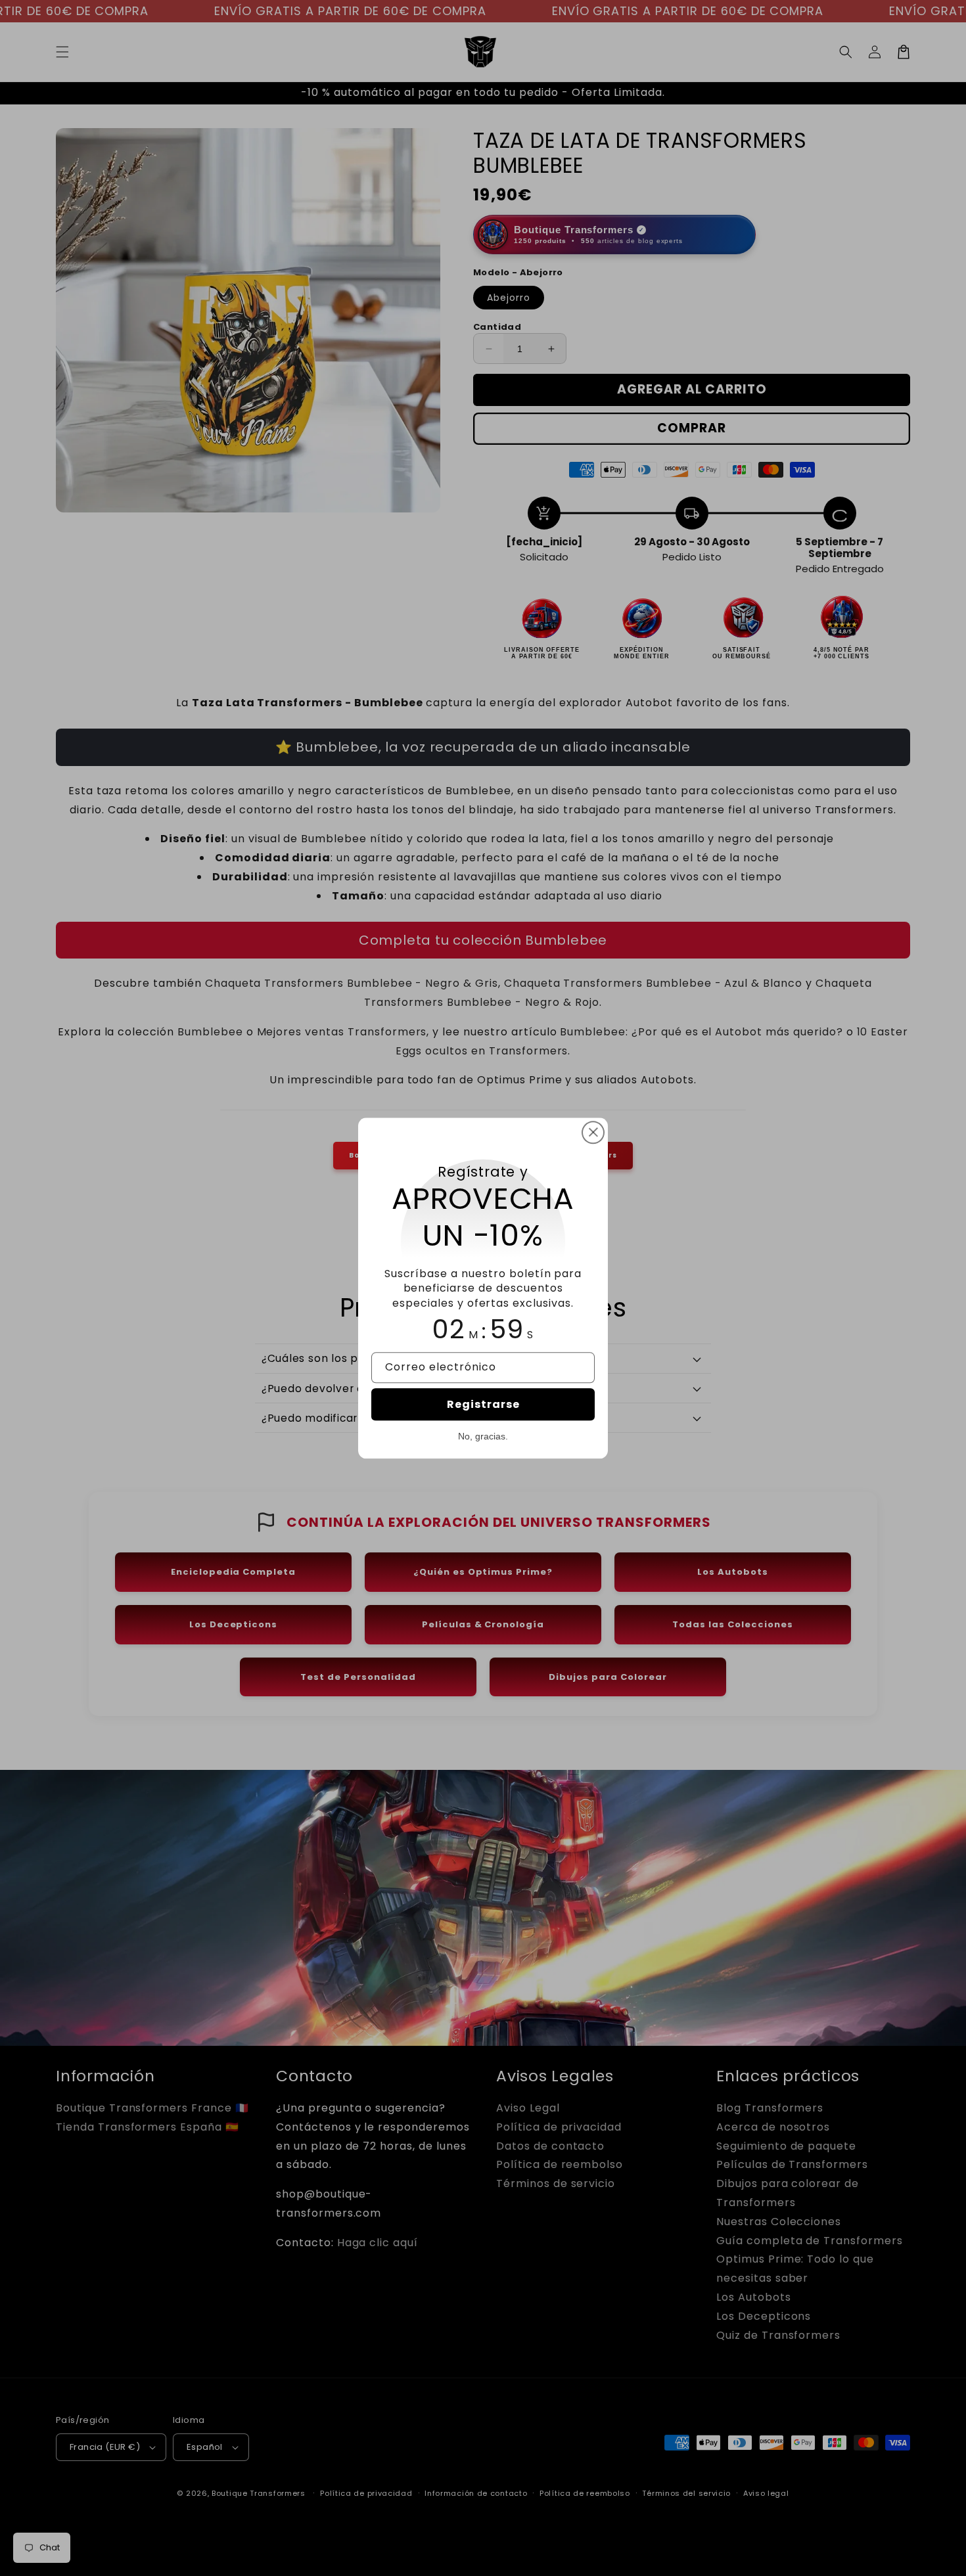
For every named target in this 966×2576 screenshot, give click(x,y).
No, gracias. (483, 1436)
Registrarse (483, 1404)
